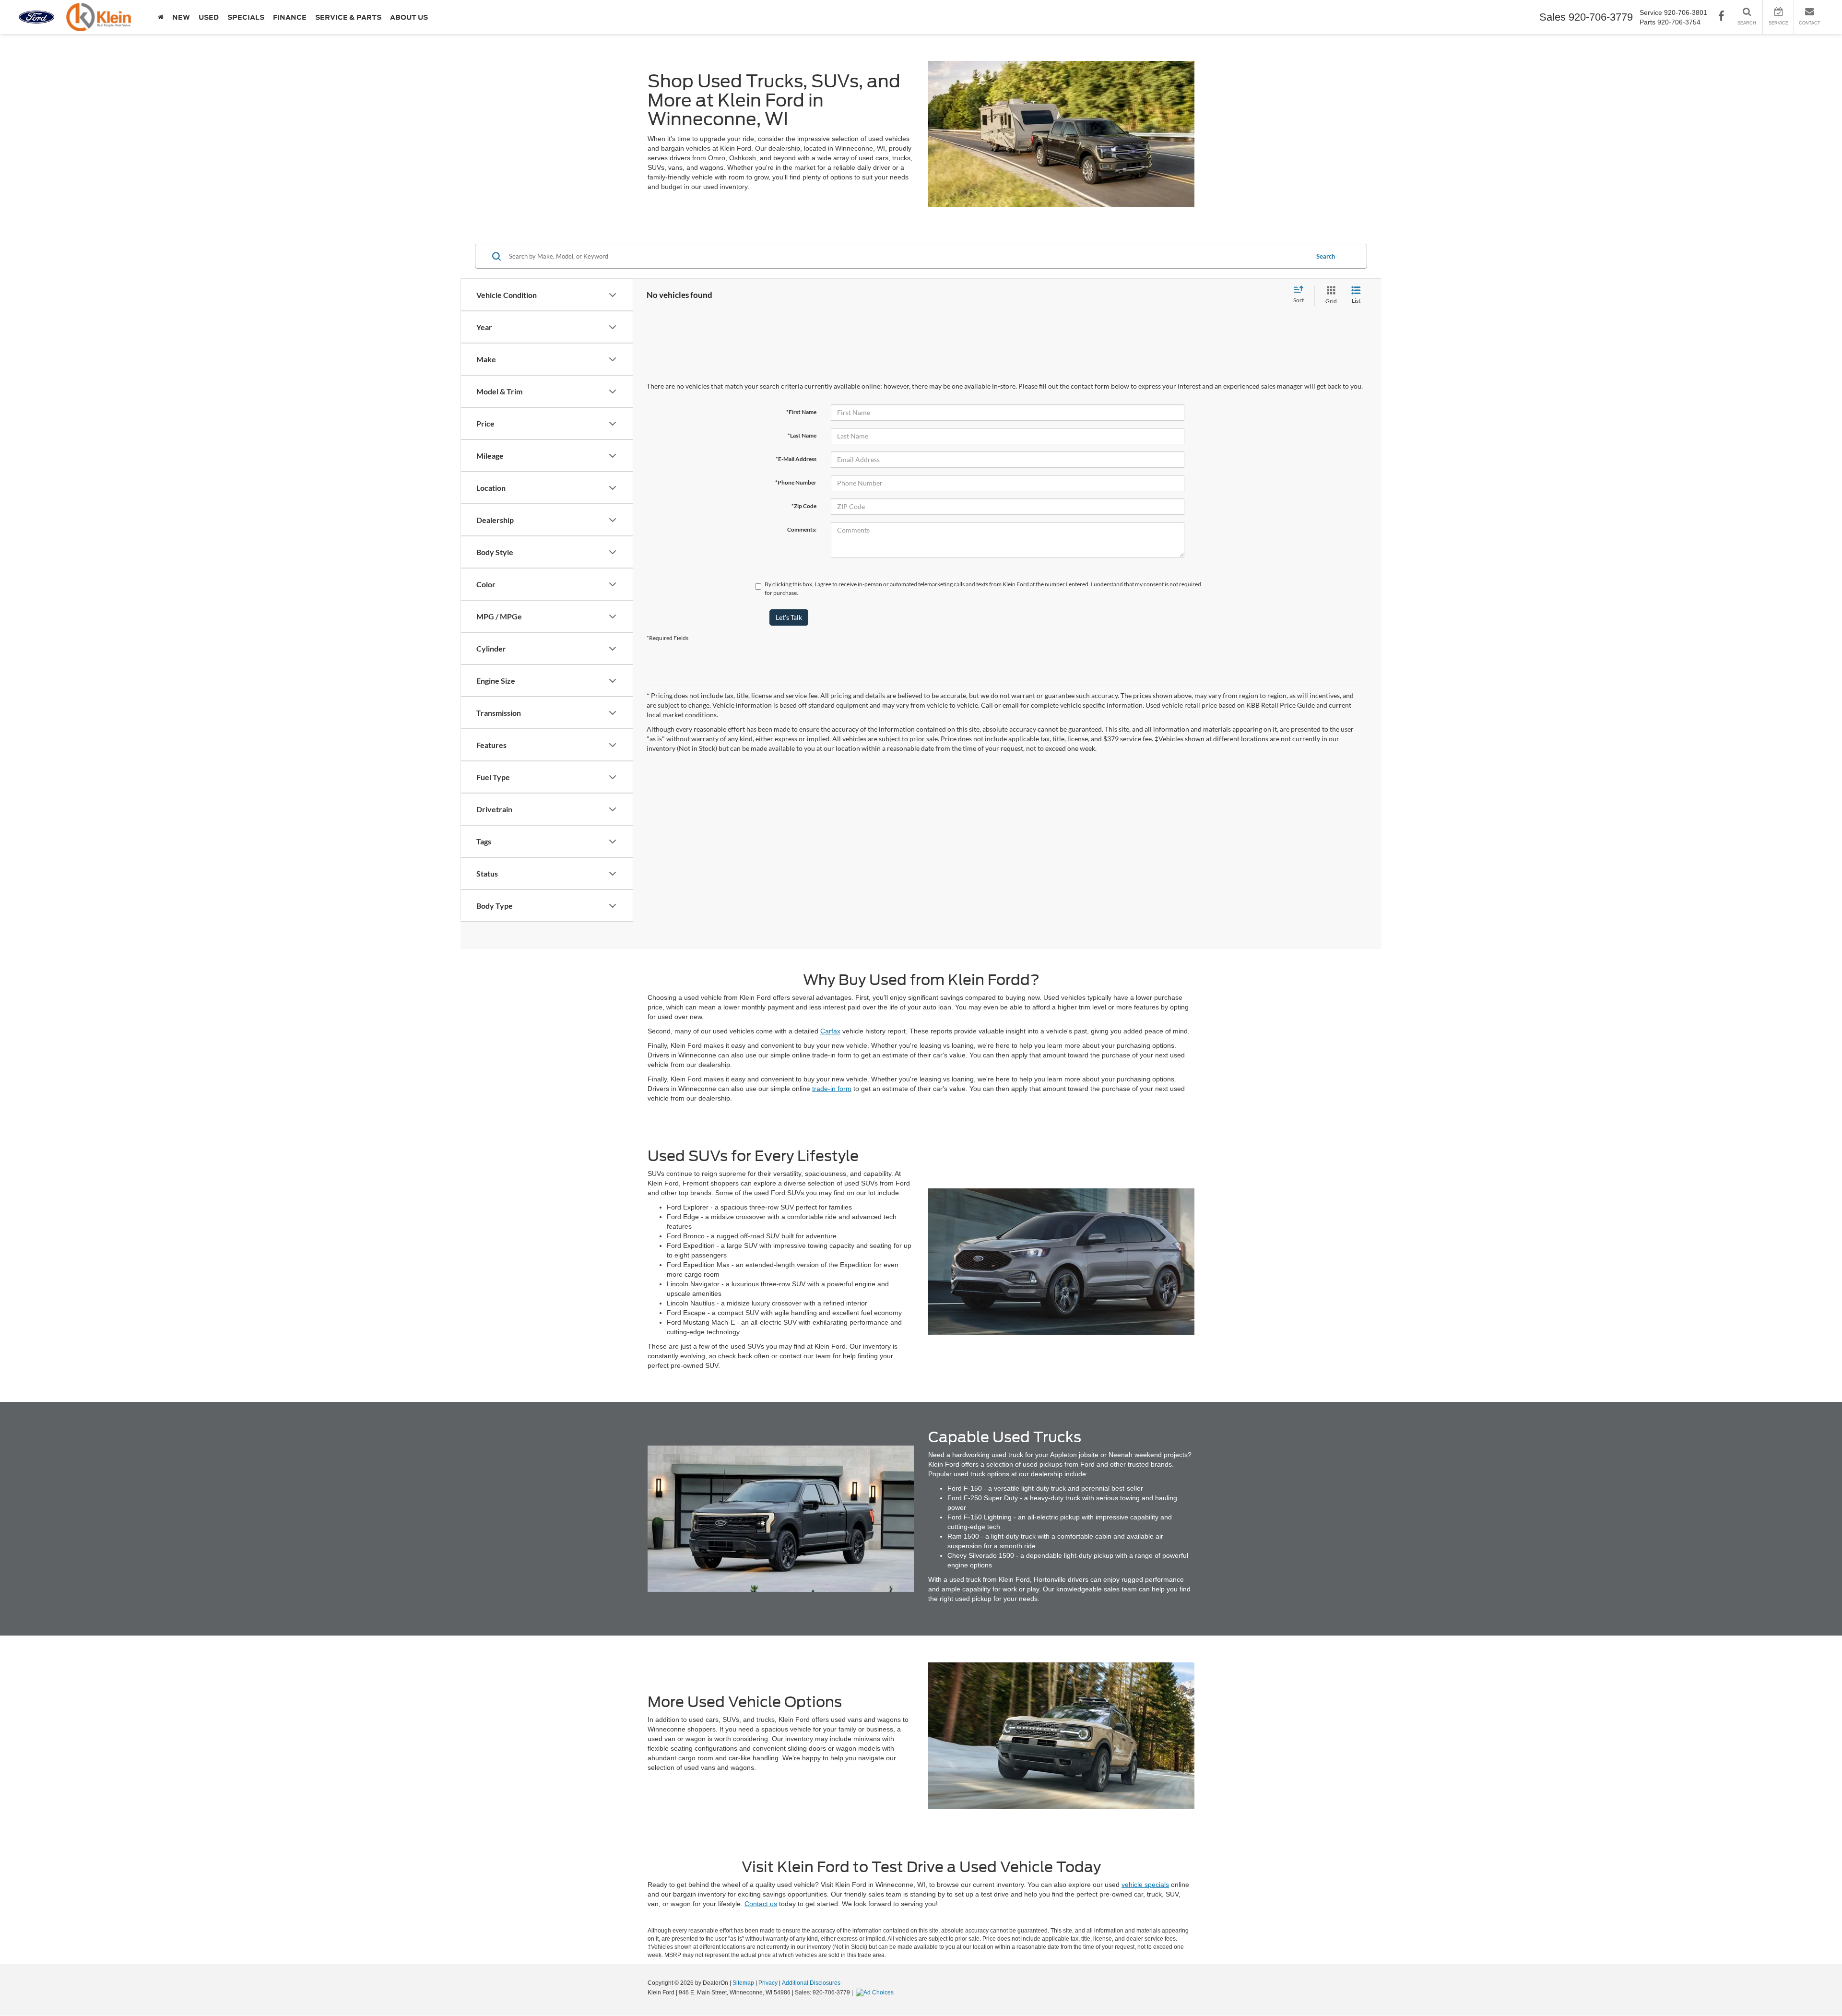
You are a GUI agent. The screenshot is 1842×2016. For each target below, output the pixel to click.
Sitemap (743, 1983)
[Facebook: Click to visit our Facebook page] (1721, 17)
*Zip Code (804, 506)
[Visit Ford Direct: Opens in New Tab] (876, 1992)
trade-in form (832, 1089)
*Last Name (802, 435)
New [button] (181, 17)
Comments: (802, 529)
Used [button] (209, 17)
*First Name (801, 412)
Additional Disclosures (811, 1983)
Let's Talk (789, 617)
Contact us (761, 1904)
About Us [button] (409, 17)
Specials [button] (246, 17)
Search (1326, 256)
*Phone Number (796, 482)
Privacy (768, 1983)
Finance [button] (290, 17)
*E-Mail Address (796, 459)
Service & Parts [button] (348, 17)
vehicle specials (1145, 1885)
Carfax (830, 1031)
